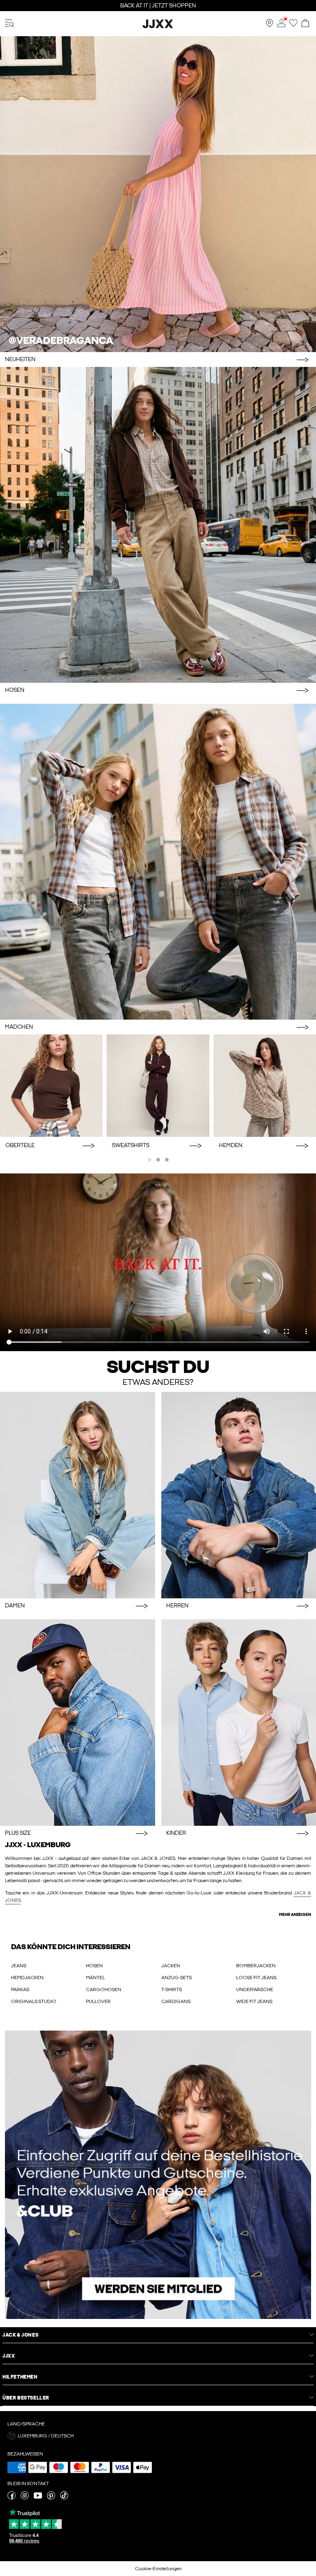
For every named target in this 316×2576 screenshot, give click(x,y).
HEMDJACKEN (27, 1978)
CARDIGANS (176, 2001)
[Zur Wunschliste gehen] (293, 26)
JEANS (19, 1966)
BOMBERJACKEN (256, 1966)
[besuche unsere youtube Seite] (38, 2498)
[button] (158, 2436)
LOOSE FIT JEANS (256, 1978)
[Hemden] (265, 1086)
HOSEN (94, 1966)
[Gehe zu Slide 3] (167, 1160)
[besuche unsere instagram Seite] (25, 2498)
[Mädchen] (158, 862)
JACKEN (171, 1966)
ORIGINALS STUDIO (34, 2001)
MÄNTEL (95, 1978)
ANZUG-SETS (177, 1978)
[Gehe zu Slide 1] (150, 1160)
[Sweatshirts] (158, 1086)
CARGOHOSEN (104, 1989)
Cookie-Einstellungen (158, 2569)
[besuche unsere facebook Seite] (12, 2498)
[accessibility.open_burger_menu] (9, 24)
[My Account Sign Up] (158, 2175)
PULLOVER (98, 2001)
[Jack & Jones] (158, 27)
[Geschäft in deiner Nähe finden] (270, 26)
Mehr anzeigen (295, 1915)
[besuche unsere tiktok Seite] (64, 2498)
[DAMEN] (78, 1495)
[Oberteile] (51, 1086)
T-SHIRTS (172, 1989)
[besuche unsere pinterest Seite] (51, 2498)
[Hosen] (158, 525)
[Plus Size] (78, 1723)
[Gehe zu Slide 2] (158, 1160)
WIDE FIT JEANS (254, 2001)
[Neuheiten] (158, 194)
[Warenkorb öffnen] (305, 24)
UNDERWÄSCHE (255, 1989)
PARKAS (20, 1989)
